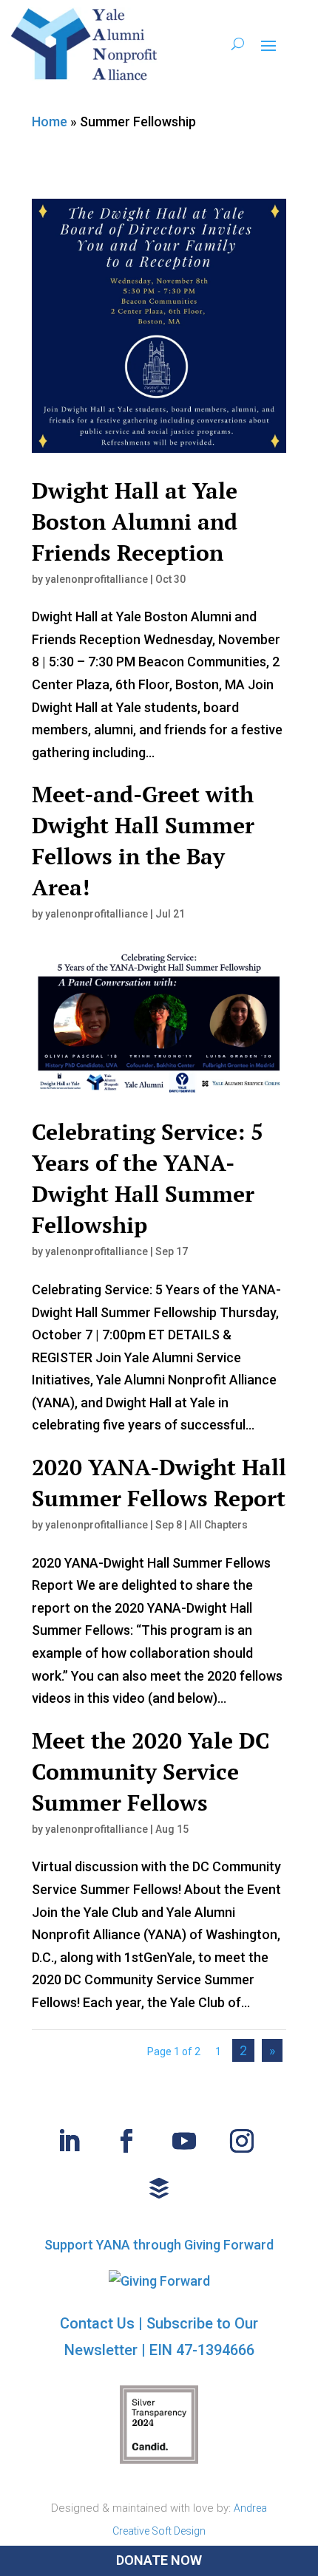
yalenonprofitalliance (97, 579)
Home (50, 122)
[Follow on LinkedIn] (69, 2141)
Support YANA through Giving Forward (159, 2245)
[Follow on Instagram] (242, 2141)
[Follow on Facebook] (126, 2141)
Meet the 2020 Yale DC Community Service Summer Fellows (151, 1772)
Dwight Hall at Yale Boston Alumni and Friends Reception (135, 522)
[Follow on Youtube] (184, 2141)
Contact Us (97, 2323)
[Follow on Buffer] (159, 2188)
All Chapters (219, 1525)
